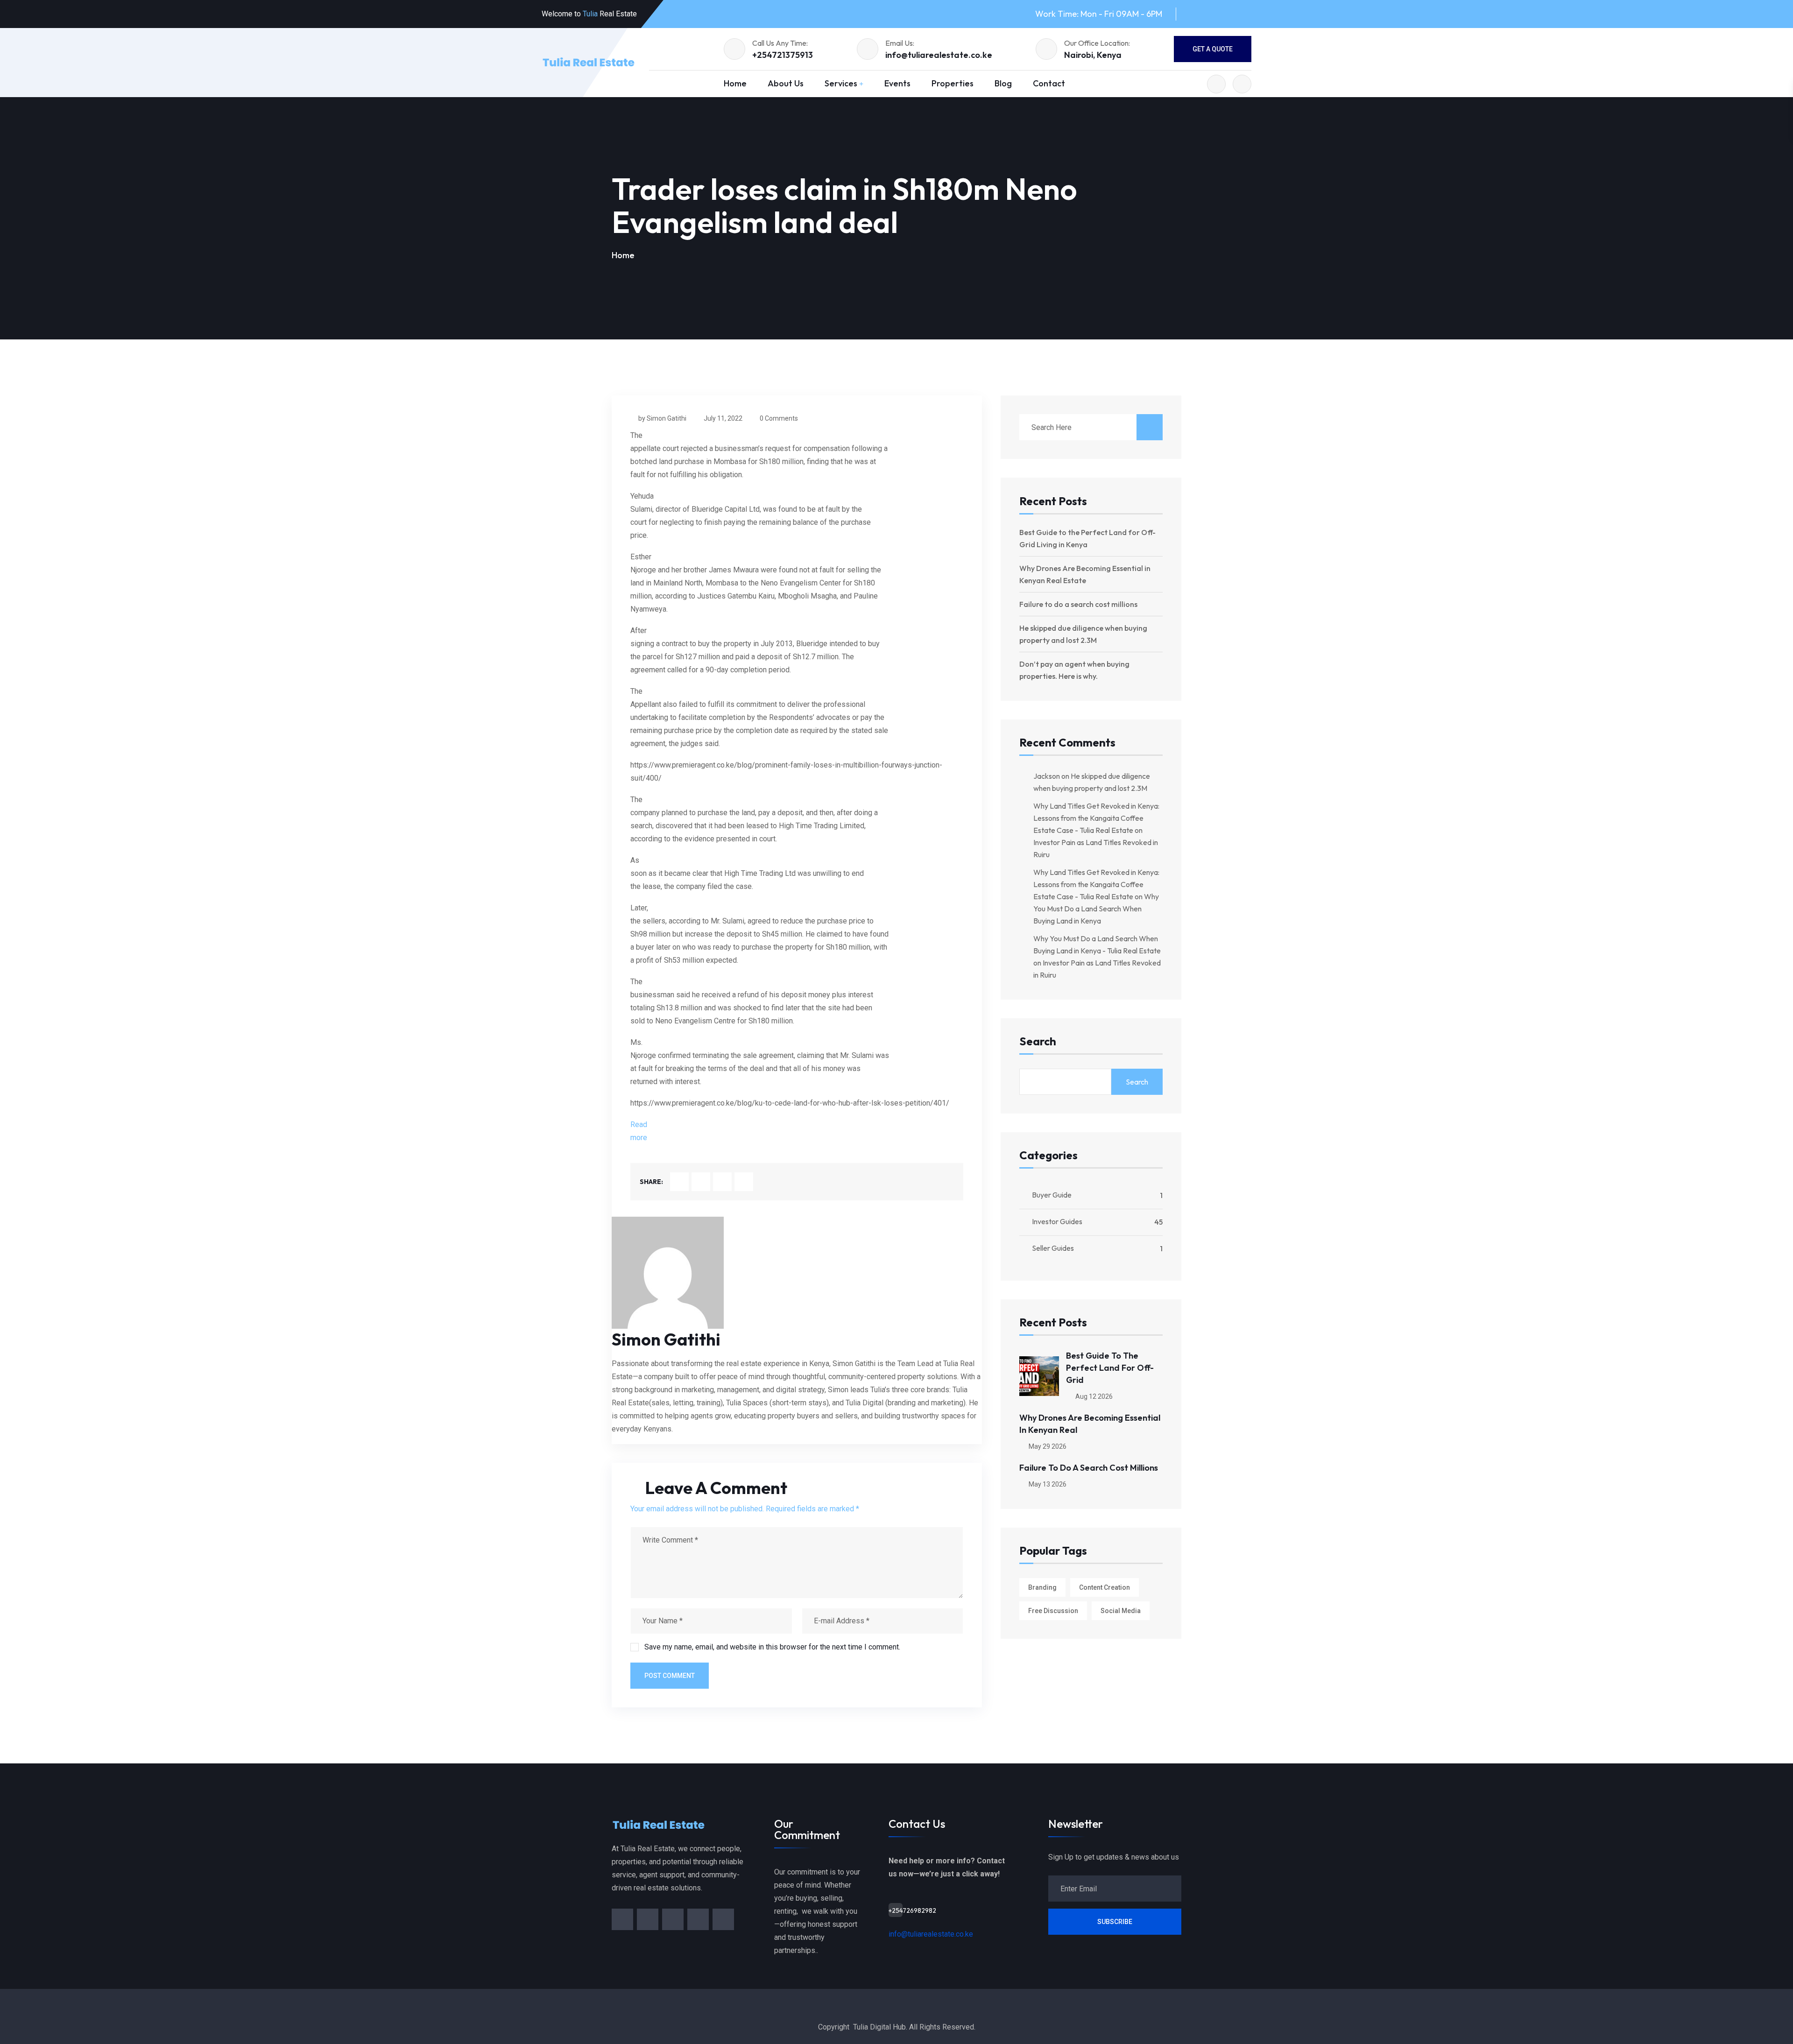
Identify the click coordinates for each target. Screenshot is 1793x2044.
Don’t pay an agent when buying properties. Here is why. (1074, 670)
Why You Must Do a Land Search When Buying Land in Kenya (1096, 909)
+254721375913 (783, 55)
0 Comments (779, 418)
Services (841, 83)
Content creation (1105, 1587)
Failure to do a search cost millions (1078, 604)
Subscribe (1115, 1922)
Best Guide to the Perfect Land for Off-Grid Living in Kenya (1087, 538)
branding (1042, 1587)
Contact (1049, 83)
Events (897, 83)
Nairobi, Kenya (1093, 55)
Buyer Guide (1052, 1195)
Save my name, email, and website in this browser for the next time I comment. (772, 1647)
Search (1038, 1042)
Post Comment (670, 1676)
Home (735, 83)
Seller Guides (1053, 1248)
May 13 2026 (1047, 1484)
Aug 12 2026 (1093, 1396)
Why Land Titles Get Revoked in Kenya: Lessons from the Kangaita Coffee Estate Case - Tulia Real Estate (1096, 818)
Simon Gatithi (666, 1339)
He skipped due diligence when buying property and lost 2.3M (1083, 634)
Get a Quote (1213, 49)
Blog (1003, 83)
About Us (786, 83)
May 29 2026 (1047, 1446)
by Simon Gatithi (662, 418)
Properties (953, 83)
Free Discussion (1053, 1611)
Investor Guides (1057, 1221)
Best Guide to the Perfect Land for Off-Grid (1110, 1368)
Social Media (1121, 1611)
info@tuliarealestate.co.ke (939, 55)
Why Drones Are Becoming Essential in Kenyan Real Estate (1085, 574)
